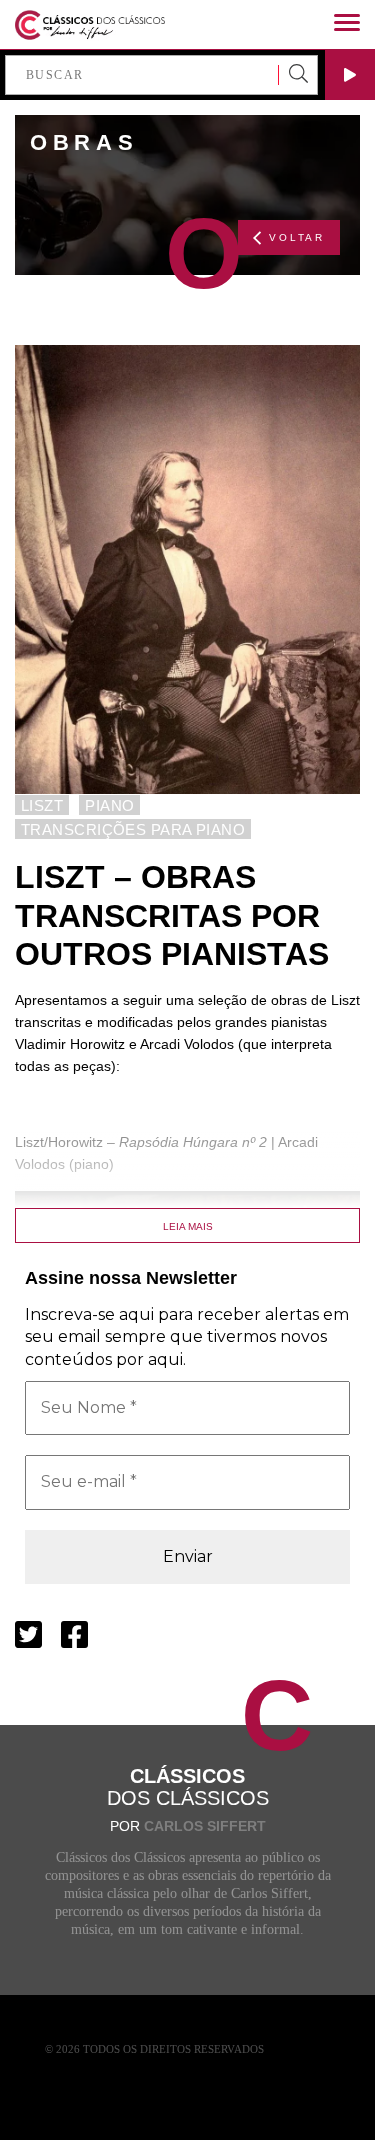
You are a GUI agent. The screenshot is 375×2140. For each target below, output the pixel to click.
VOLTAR (297, 237)
